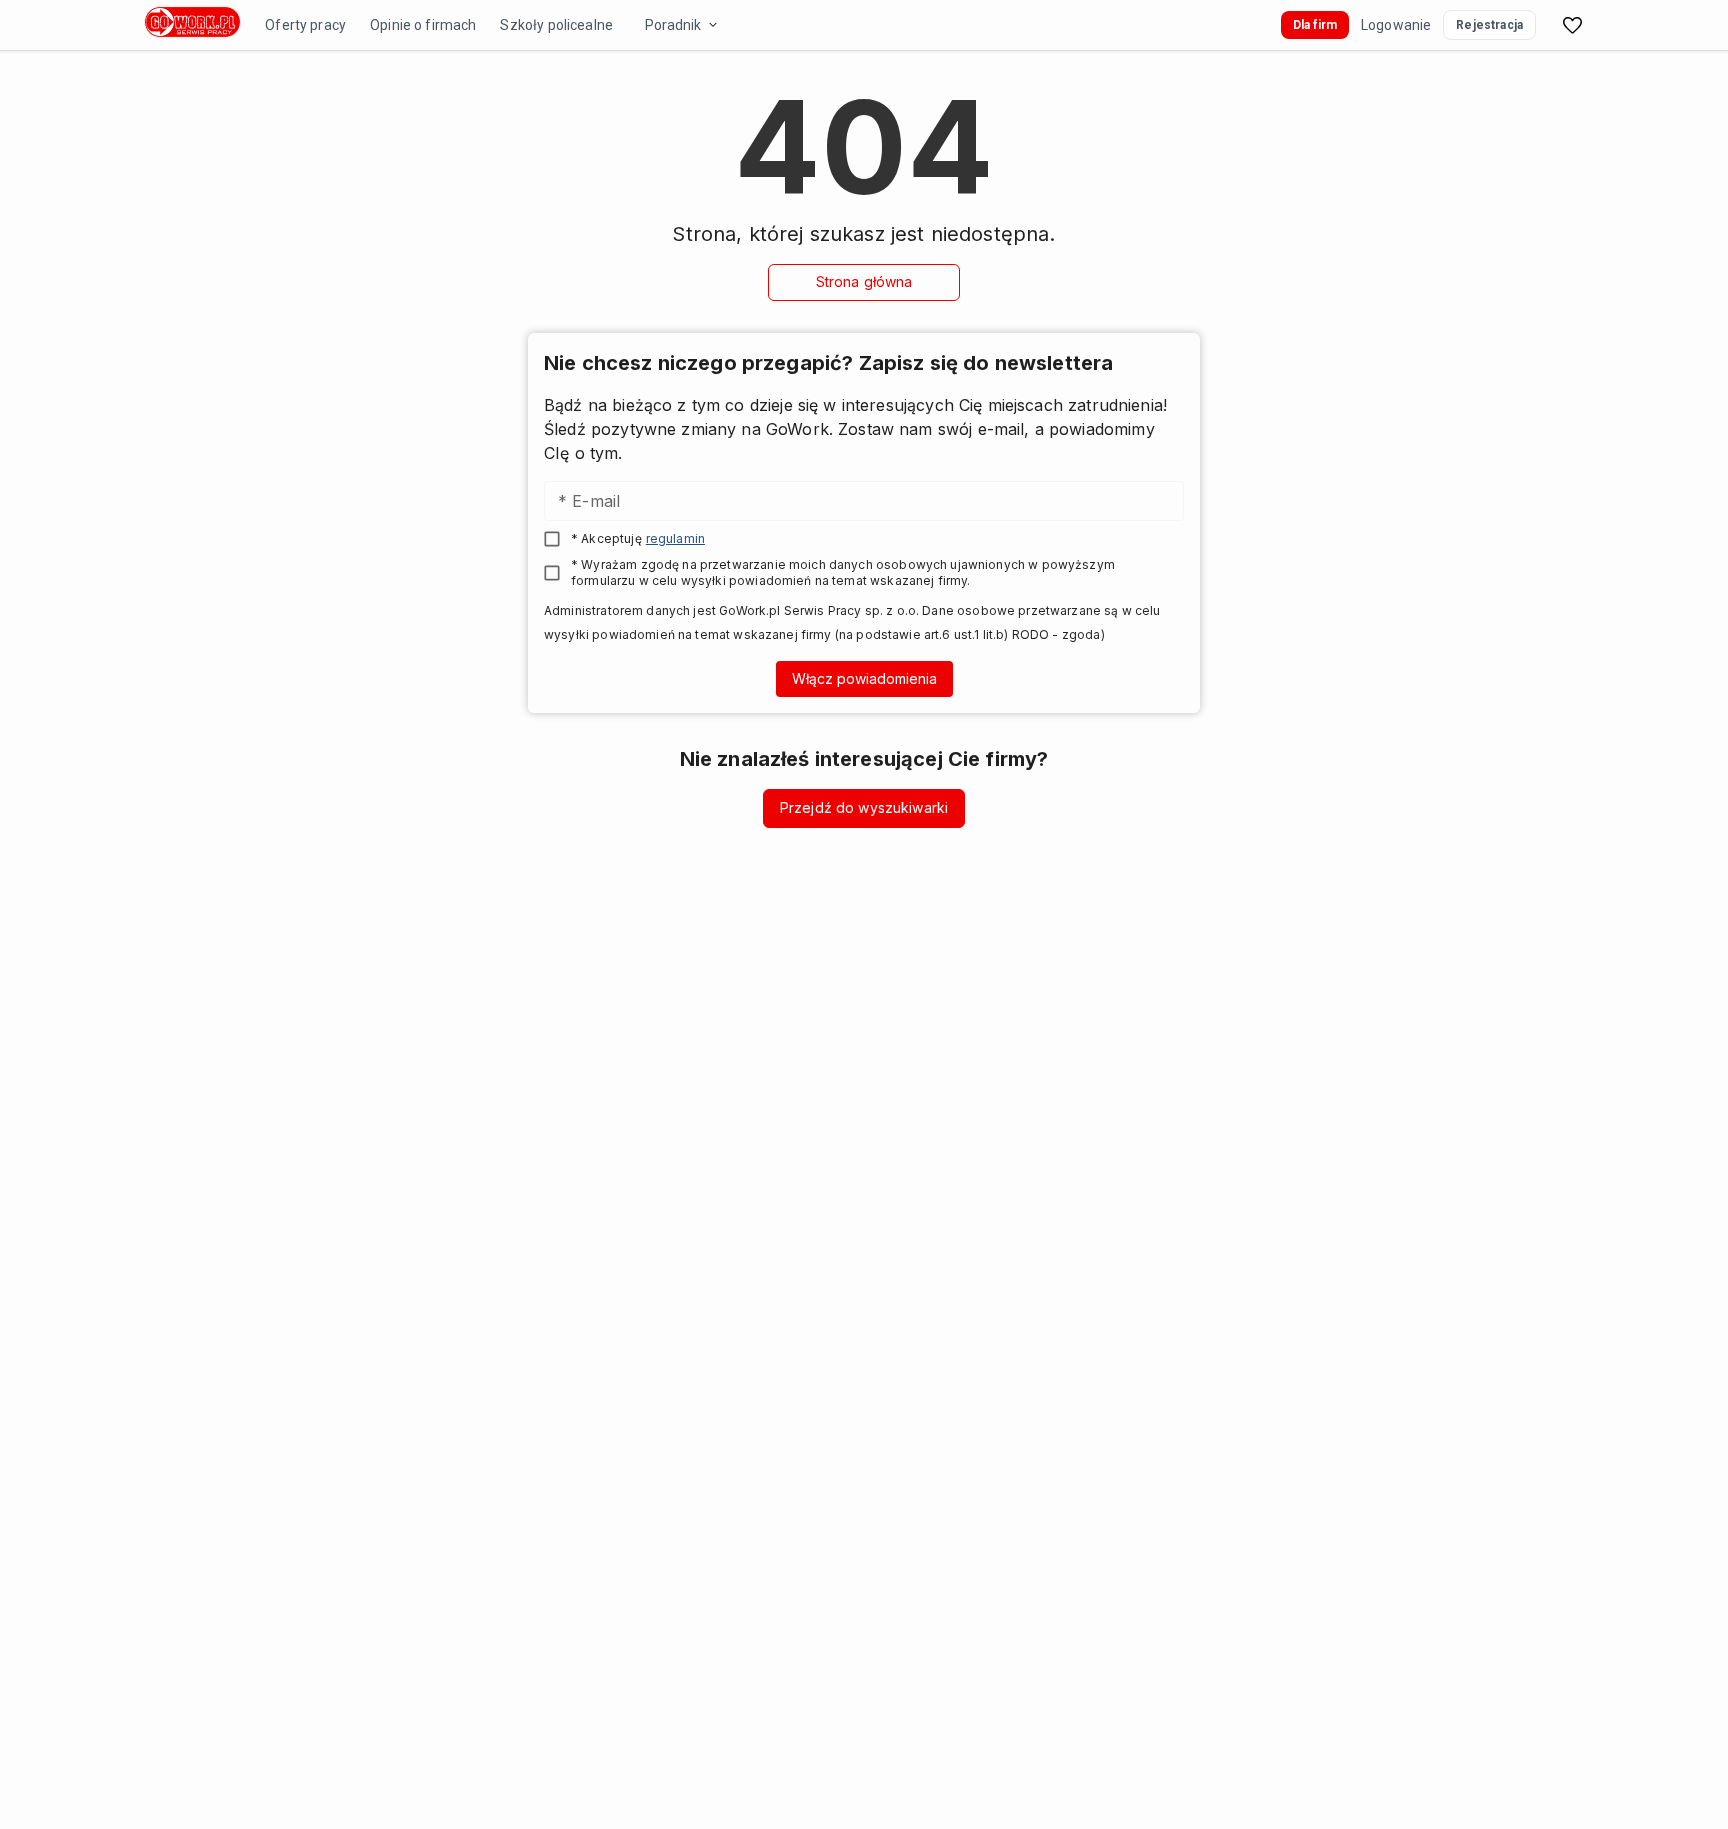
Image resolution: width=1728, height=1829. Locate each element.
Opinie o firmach (423, 25)
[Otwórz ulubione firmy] (1572, 25)
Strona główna (864, 281)
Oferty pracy (305, 25)
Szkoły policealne (556, 25)
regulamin (675, 538)
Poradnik (673, 25)
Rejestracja (1489, 25)
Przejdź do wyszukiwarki (864, 807)
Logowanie (1396, 25)
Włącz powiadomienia (864, 678)
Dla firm (1315, 25)
